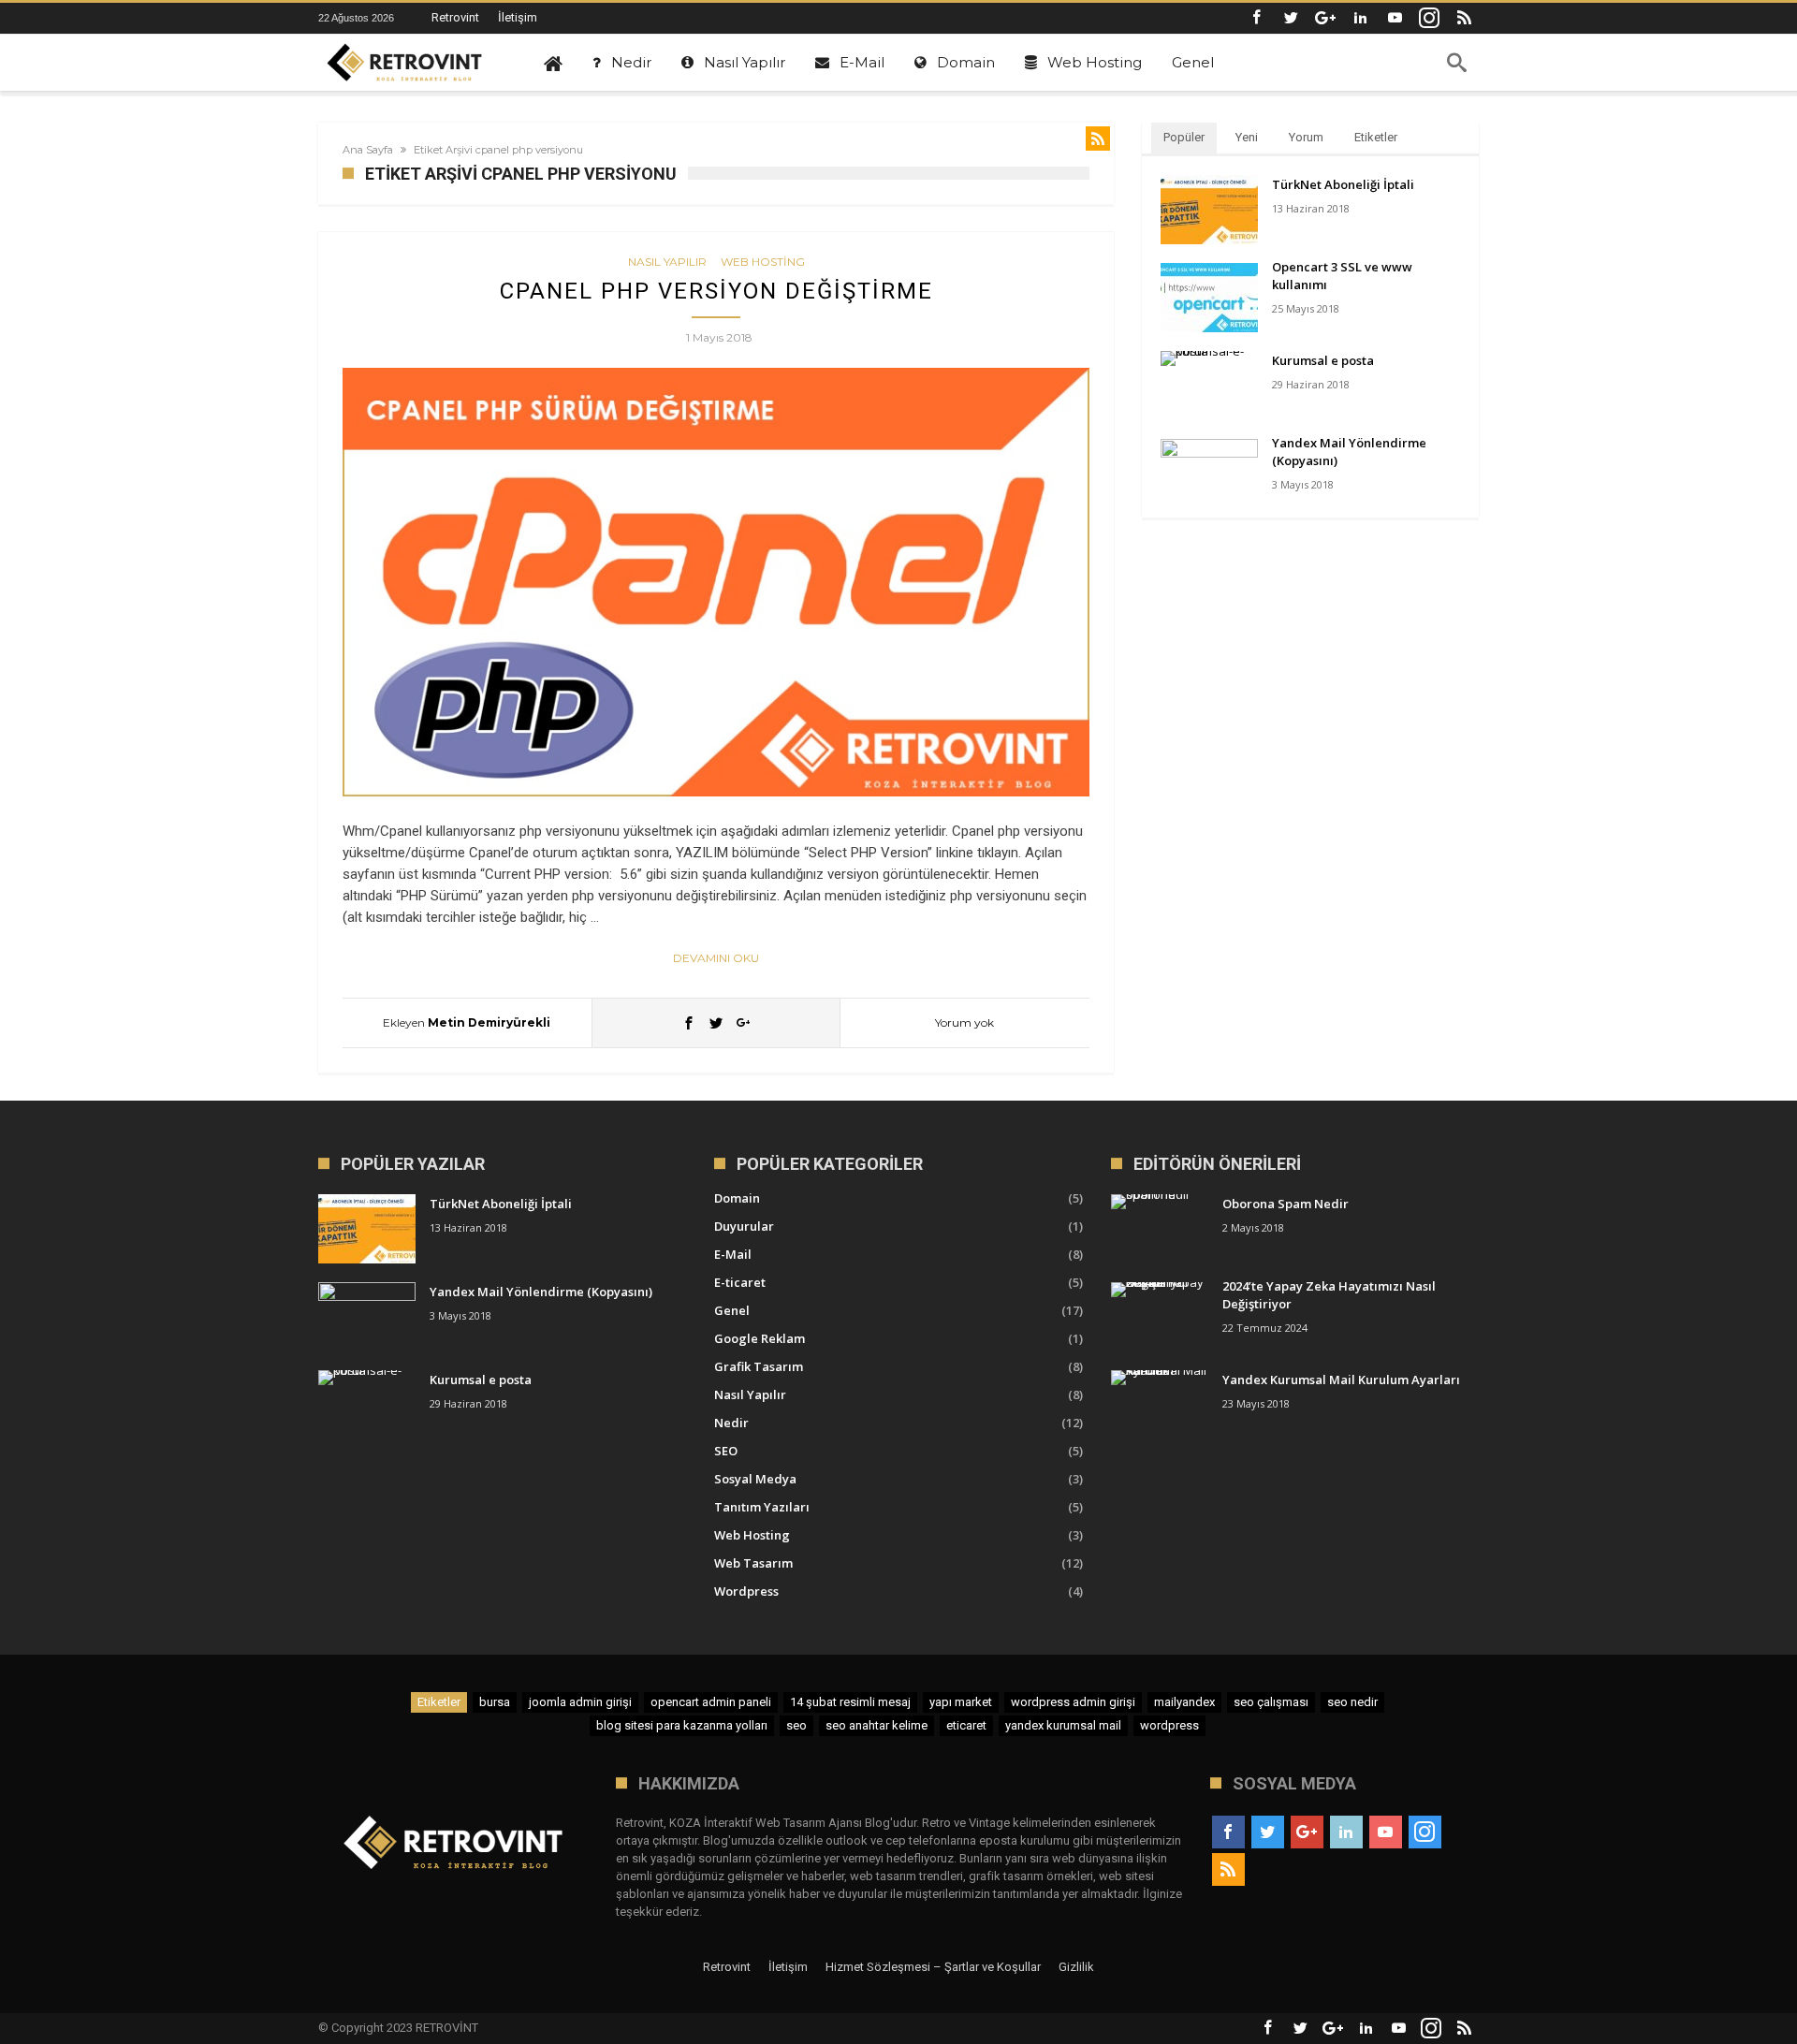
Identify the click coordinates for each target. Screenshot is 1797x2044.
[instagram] (1429, 18)
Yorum (1306, 137)
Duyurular (744, 1226)
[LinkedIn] (1360, 18)
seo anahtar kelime (877, 1725)
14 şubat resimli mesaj (850, 1702)
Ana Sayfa (368, 150)
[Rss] (1464, 18)
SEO (726, 1451)
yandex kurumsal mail (1063, 1725)
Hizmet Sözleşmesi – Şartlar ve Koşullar (933, 1967)
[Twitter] (1291, 18)
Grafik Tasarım (759, 1366)
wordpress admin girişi (1073, 1702)
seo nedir (1352, 1702)
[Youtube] (1395, 18)
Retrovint (455, 17)
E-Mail (733, 1254)
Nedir (731, 1423)
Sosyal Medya (755, 1479)
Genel (732, 1310)
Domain (737, 1198)
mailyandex (1184, 1702)
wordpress (1169, 1725)
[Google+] (1325, 18)
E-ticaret (740, 1282)
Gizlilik (1076, 1967)
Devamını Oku (716, 958)
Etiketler (1376, 137)
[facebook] (689, 1022)
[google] (743, 1022)
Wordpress (746, 1591)
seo (796, 1725)
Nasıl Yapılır (667, 262)
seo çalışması (1271, 1702)
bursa (495, 1702)
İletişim (518, 17)
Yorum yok (964, 1022)
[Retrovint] (405, 63)
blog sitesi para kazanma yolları (682, 1725)
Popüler (1184, 137)
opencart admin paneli (711, 1702)
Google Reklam (760, 1338)
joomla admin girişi (580, 1702)
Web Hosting (763, 262)
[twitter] (716, 1022)
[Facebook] (1256, 18)
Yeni (1247, 137)
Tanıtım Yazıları (762, 1507)
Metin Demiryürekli (489, 1022)
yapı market (961, 1702)
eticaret (966, 1725)
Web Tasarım (753, 1563)
